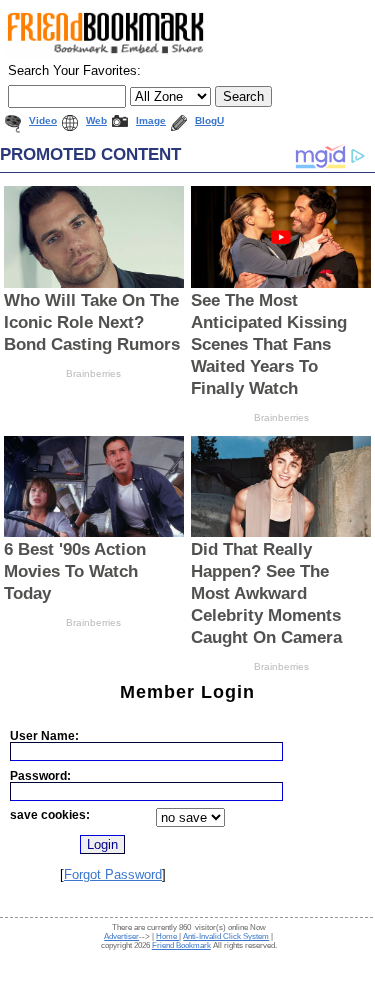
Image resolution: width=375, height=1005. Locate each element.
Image (151, 120)
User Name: (44, 735)
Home (167, 936)
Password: (40, 775)
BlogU (209, 120)
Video (43, 120)
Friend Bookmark (181, 945)
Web (96, 120)
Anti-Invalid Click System (226, 936)
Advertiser (121, 936)
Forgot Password (113, 874)
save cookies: (50, 814)
